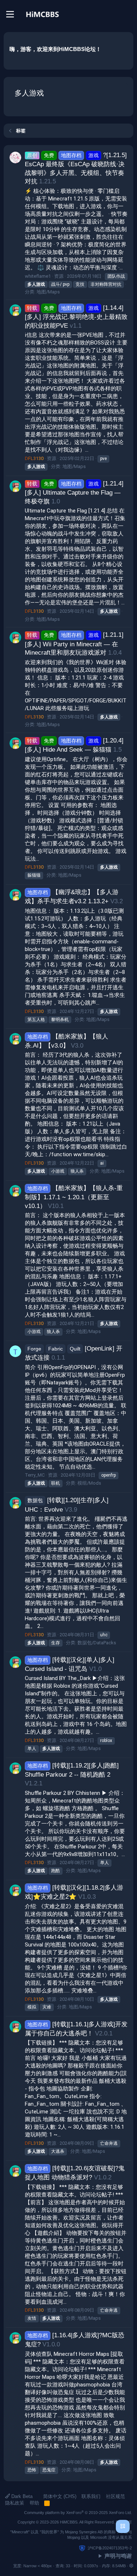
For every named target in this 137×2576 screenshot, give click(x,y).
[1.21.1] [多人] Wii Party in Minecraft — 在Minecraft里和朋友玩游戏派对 (74, 644)
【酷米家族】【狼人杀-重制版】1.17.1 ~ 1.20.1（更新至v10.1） (74, 1197)
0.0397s (91, 2566)
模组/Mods (89, 1483)
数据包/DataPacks (97, 1643)
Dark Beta (21, 2496)
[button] (131, 2566)
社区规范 (115, 2496)
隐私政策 (15, 2503)
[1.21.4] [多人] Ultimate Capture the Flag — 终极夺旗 (74, 492)
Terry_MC (35, 1475)
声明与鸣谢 (118, 2556)
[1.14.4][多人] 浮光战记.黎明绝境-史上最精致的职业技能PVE (76, 317)
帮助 (34, 2503)
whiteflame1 (38, 276)
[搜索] (128, 14)
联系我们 (91, 2496)
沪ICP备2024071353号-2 (110, 2548)
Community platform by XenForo (78, 2513)
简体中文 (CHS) (59, 2496)
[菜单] (10, 14)
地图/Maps (48, 292)
